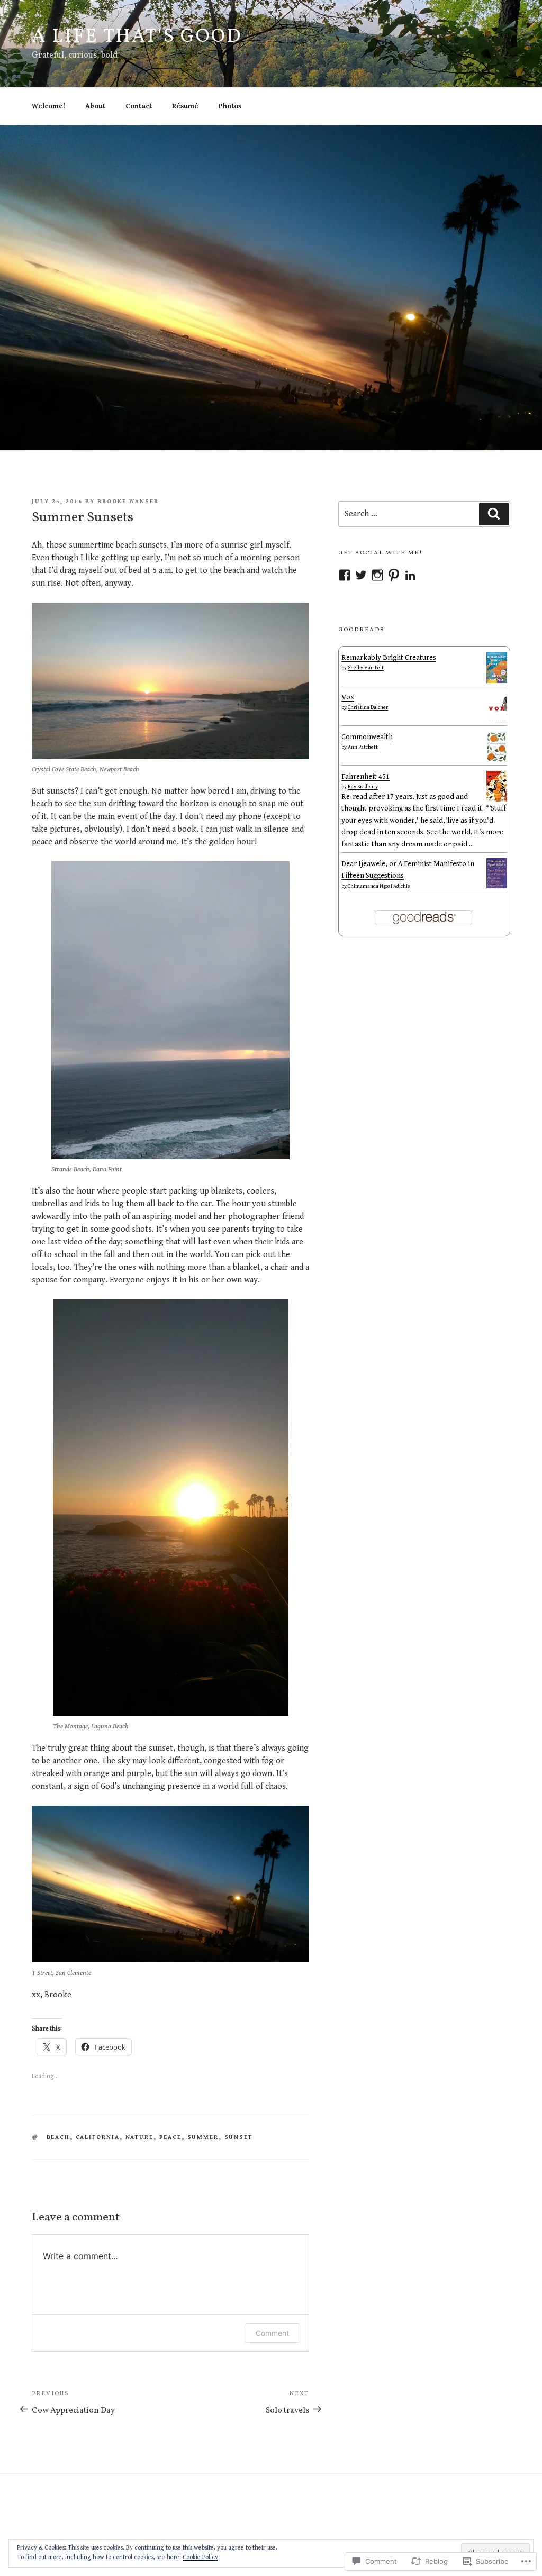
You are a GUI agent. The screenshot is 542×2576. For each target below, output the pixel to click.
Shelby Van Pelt (366, 668)
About (95, 106)
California (98, 2137)
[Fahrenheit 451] (497, 799)
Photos (230, 106)
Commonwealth (367, 737)
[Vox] (497, 720)
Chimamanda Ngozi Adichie (379, 886)
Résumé (185, 106)
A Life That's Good (137, 37)
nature (140, 2137)
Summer (203, 2137)
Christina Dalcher (368, 707)
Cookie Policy (200, 2557)
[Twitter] (361, 575)
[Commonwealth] (497, 760)
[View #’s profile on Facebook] (345, 575)
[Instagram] (377, 575)
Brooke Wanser (128, 501)
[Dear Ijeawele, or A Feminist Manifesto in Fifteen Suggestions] (497, 886)
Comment (272, 2333)
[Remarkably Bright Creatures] (497, 681)
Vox (348, 697)
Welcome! (48, 106)
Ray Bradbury (363, 787)
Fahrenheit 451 (365, 777)
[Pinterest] (394, 575)
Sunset (239, 2137)
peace (171, 2137)
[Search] (494, 514)
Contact (139, 106)
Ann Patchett (363, 747)
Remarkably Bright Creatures (389, 658)
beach (58, 2137)
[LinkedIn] (410, 575)
